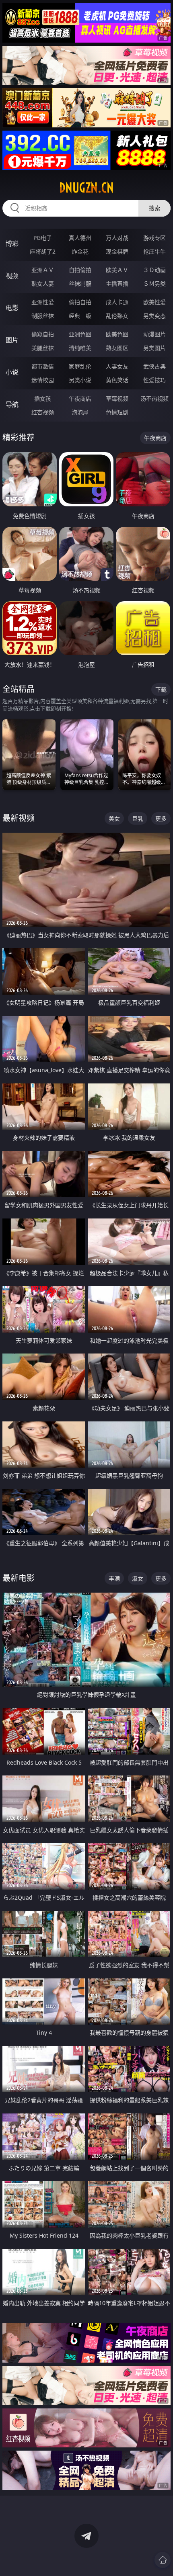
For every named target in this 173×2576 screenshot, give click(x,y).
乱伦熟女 (117, 316)
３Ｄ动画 (154, 270)
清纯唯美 (80, 348)
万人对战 (117, 238)
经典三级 (80, 316)
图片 (12, 340)
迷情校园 (43, 380)
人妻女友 (117, 366)
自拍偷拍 (80, 270)
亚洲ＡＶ (43, 270)
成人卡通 (117, 302)
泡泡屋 (80, 412)
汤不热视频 (154, 398)
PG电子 (43, 238)
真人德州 (80, 238)
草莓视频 (117, 398)
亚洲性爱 (43, 302)
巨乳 (138, 818)
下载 (161, 689)
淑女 (138, 1578)
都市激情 (43, 366)
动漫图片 (154, 334)
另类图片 (154, 348)
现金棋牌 (117, 251)
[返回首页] (163, 2560)
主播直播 (117, 284)
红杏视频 (43, 412)
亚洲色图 (80, 334)
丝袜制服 (80, 284)
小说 (12, 372)
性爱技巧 (154, 380)
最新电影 (19, 1578)
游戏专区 (154, 238)
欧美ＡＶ (117, 270)
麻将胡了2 (43, 251)
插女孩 (43, 398)
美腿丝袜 (43, 348)
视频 (12, 276)
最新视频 (19, 818)
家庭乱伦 (80, 366)
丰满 (114, 1578)
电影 (12, 308)
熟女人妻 (43, 284)
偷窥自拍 (43, 334)
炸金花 (80, 251)
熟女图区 (117, 348)
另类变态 (154, 316)
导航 (12, 404)
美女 (114, 818)
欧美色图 (117, 334)
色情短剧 (117, 412)
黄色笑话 (117, 380)
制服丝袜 (43, 316)
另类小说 (80, 380)
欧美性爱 (154, 302)
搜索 (154, 208)
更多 (161, 818)
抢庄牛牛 (154, 251)
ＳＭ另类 (154, 284)
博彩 (12, 244)
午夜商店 (80, 398)
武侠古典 (154, 366)
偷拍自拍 (80, 302)
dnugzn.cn (86, 188)
